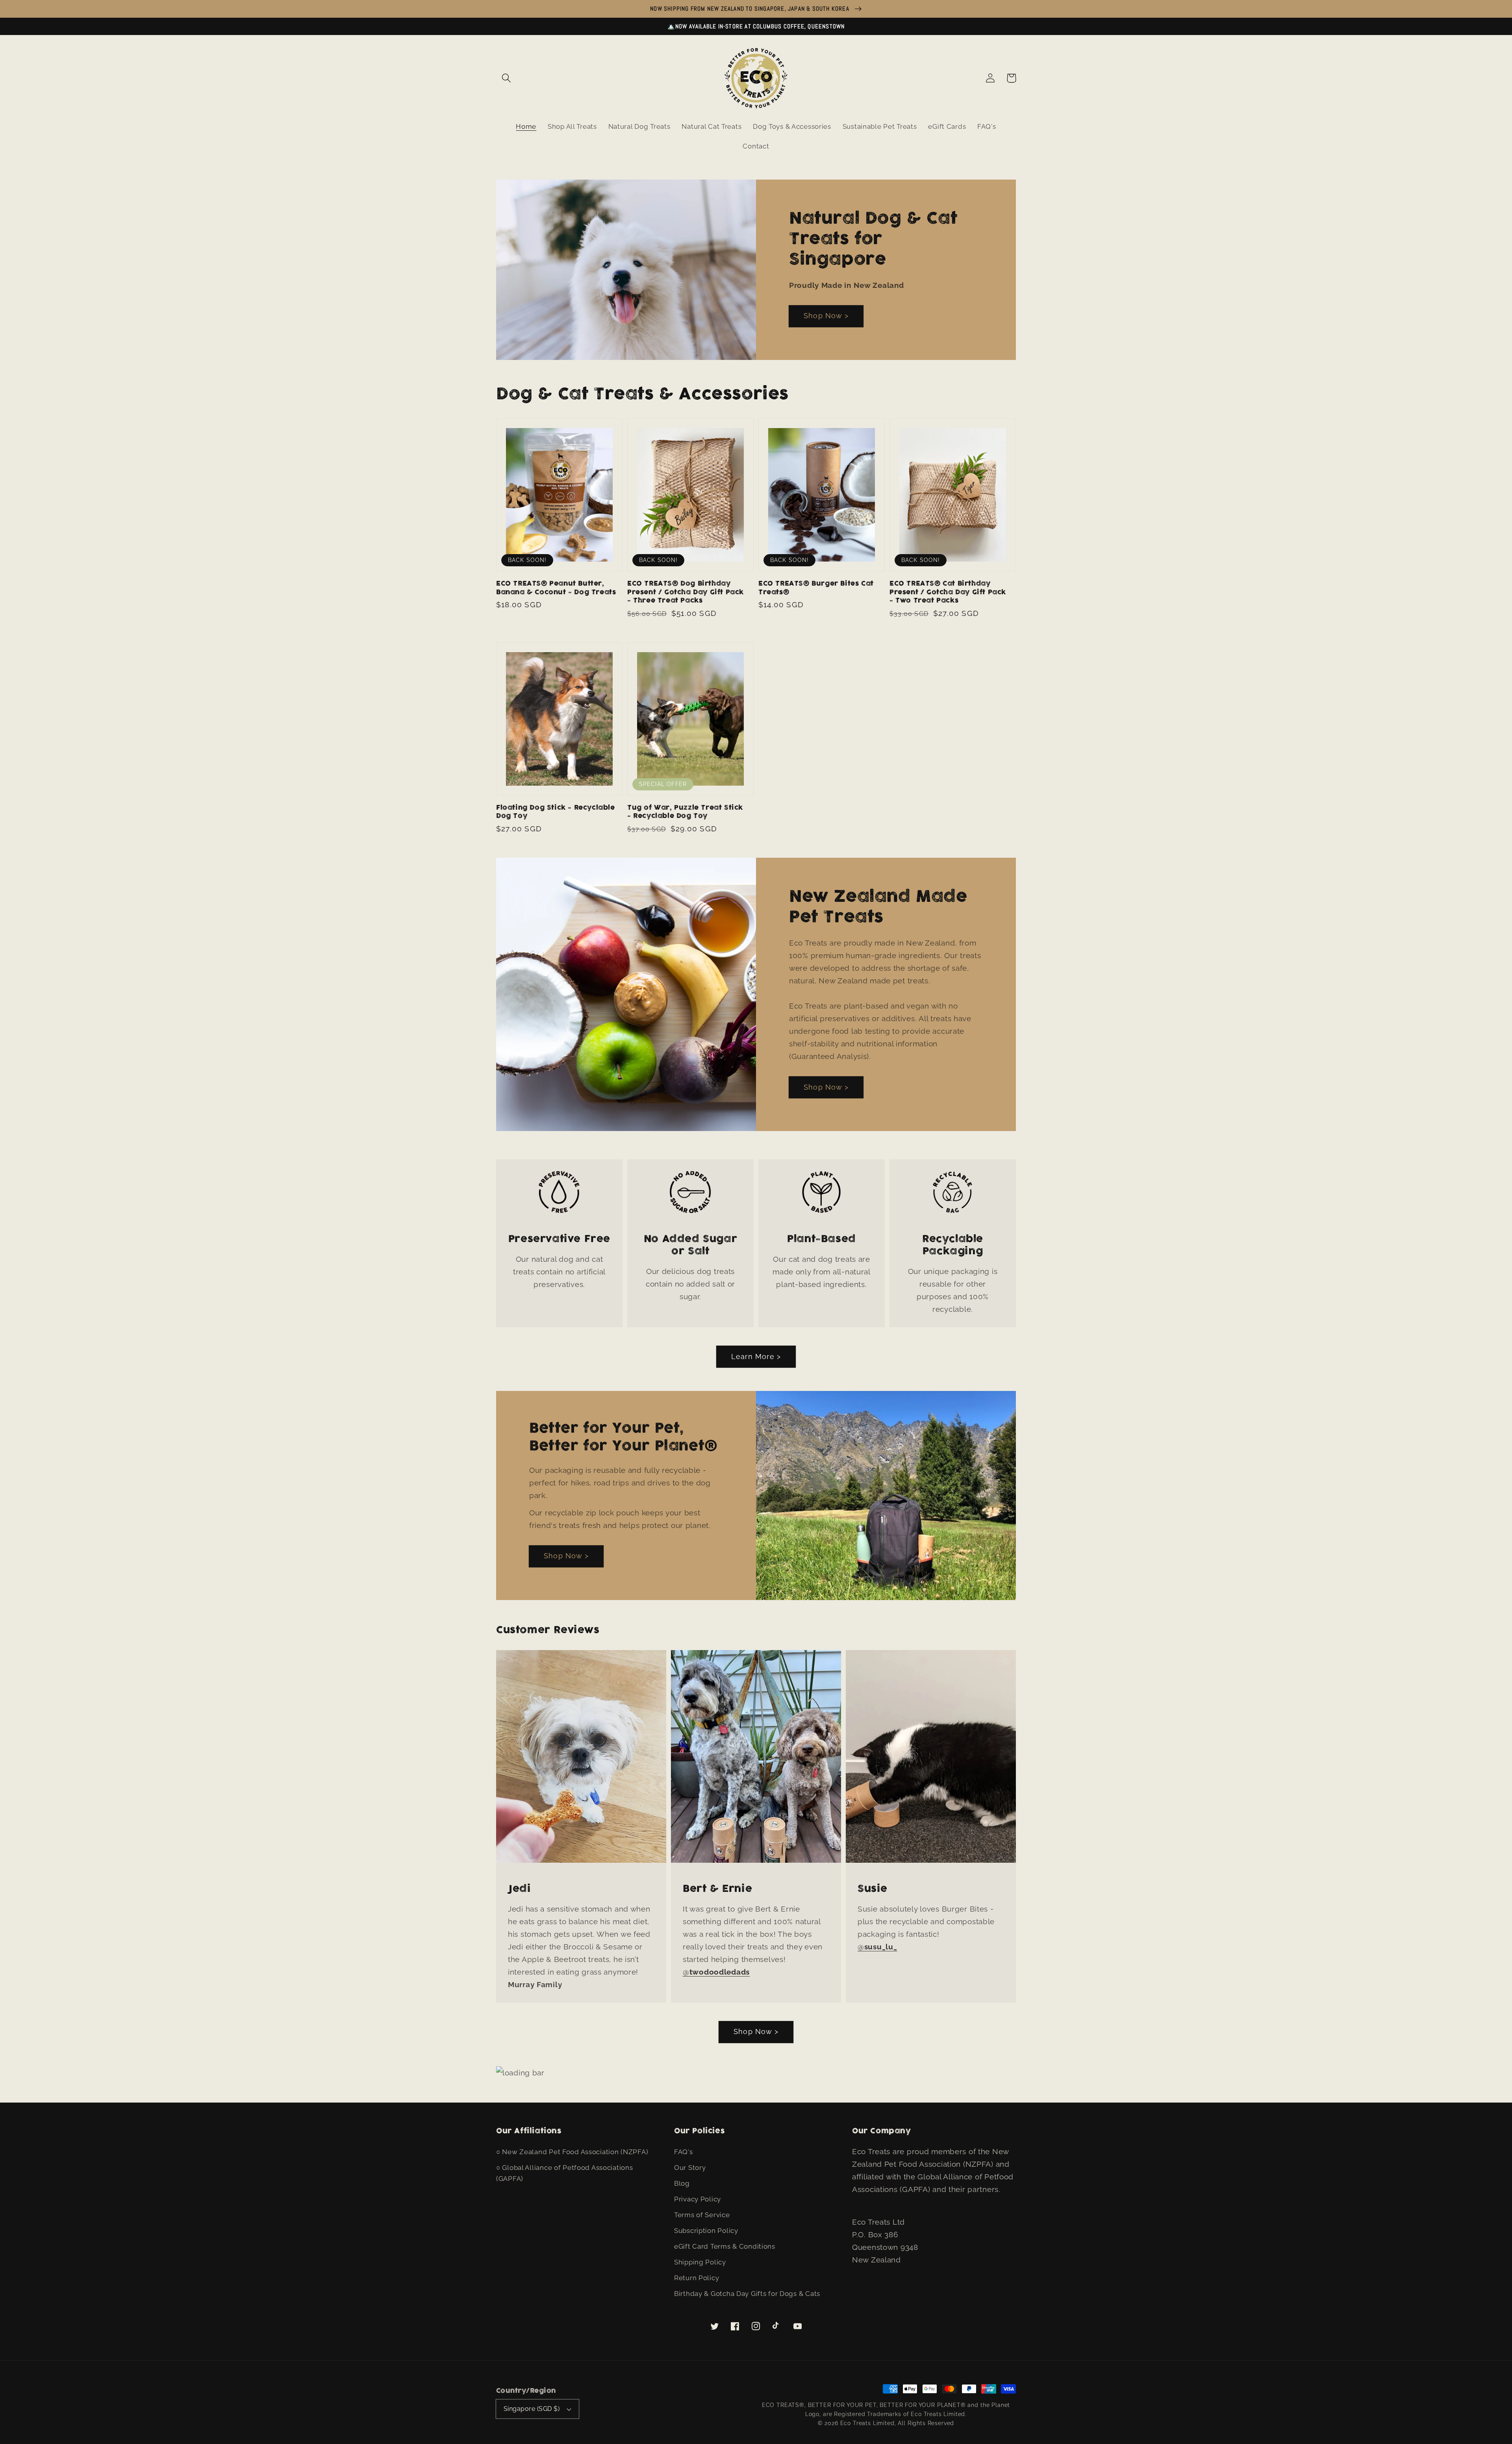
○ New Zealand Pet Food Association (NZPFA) (572, 2152)
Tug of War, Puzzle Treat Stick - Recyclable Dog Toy (685, 812)
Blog (682, 2183)
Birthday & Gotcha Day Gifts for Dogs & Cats (747, 2294)
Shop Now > (826, 316)
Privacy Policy (698, 2199)
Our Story (690, 2168)
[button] (507, 78)
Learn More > (756, 1356)
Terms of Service (702, 2215)
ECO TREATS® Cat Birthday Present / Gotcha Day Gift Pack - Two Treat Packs (948, 592)
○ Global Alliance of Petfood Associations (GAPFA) (565, 2173)
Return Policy (697, 2278)
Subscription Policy (706, 2231)
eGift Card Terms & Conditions (725, 2246)
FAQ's (684, 2152)
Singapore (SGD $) (532, 2409)
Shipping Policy (700, 2262)
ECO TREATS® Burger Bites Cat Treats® (816, 588)
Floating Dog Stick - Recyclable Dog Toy (556, 812)
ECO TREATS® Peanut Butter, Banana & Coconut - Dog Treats (556, 588)
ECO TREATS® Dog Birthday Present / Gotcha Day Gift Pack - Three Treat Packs (686, 592)
